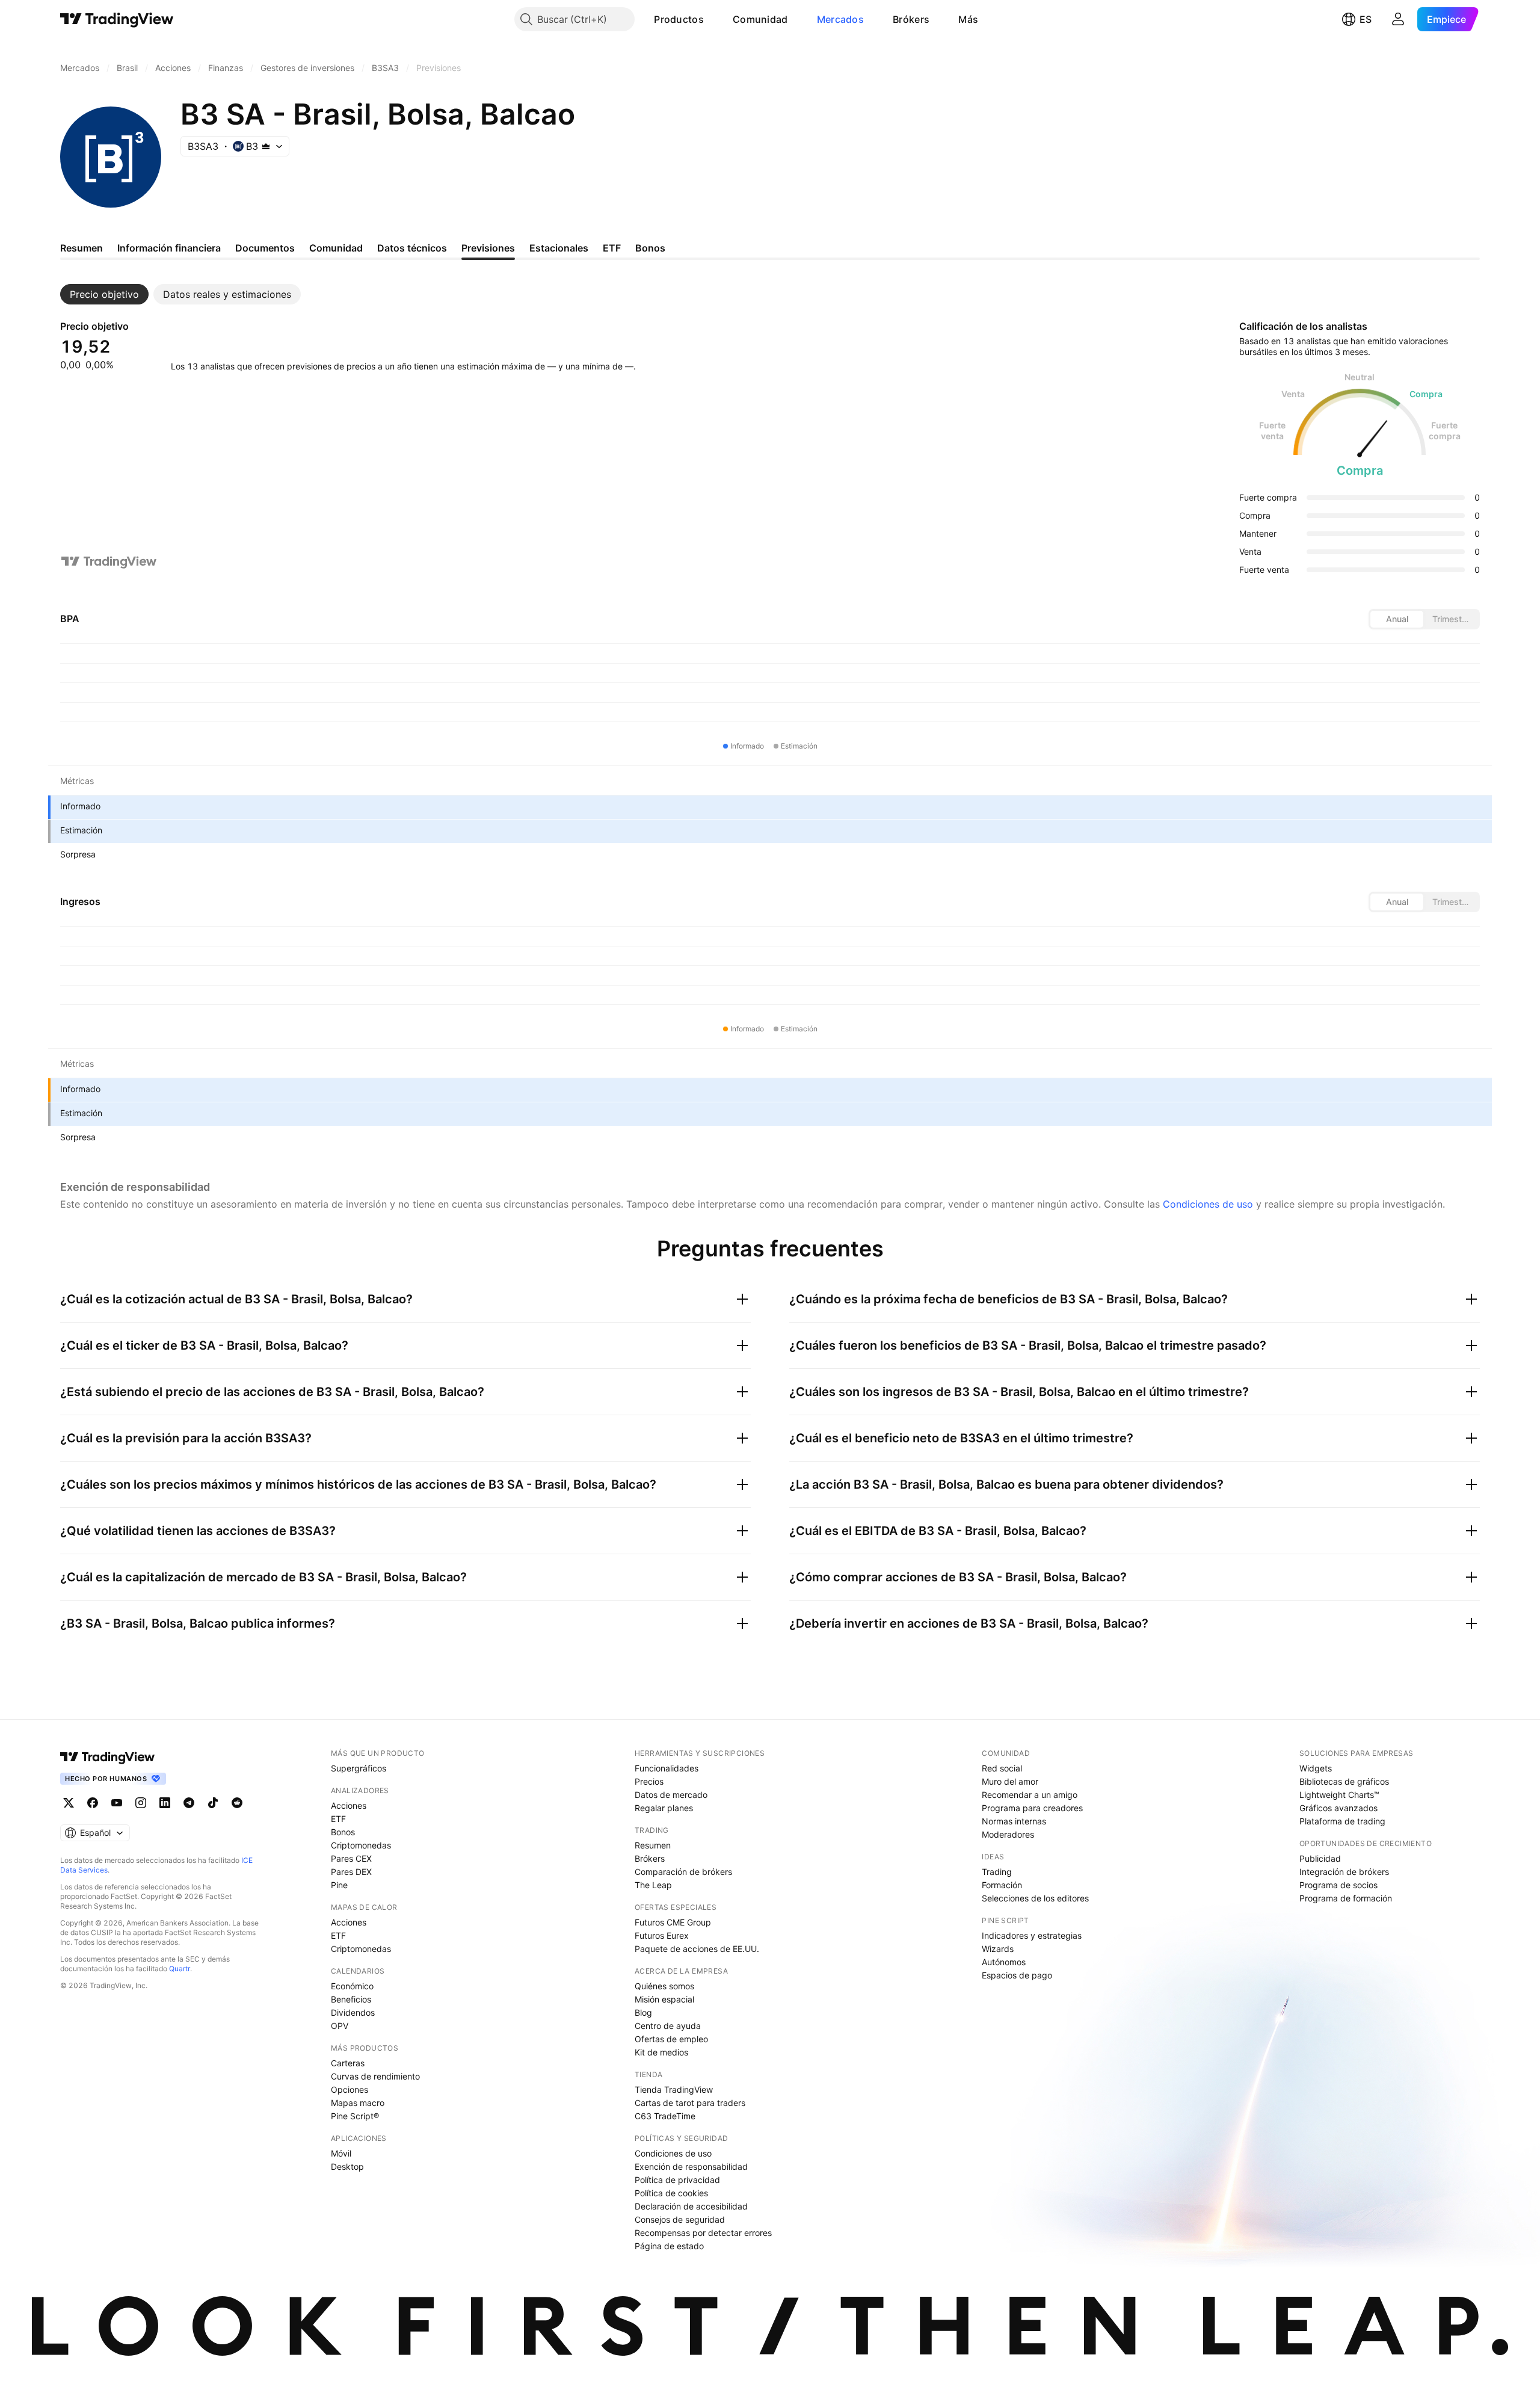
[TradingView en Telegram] (189, 1803)
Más (968, 19)
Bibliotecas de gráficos (1344, 1781)
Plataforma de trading (1342, 1821)
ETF (338, 1819)
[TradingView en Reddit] (237, 1803)
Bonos (343, 1832)
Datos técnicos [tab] (412, 248)
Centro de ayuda (668, 2026)
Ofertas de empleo (671, 2039)
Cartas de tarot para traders (690, 2103)
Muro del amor (1010, 1781)
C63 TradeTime (665, 2116)
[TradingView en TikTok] (213, 1803)
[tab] (104, 294)
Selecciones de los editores (1035, 1898)
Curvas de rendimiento (375, 2076)
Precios (649, 1781)
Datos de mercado (671, 1795)
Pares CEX (351, 1858)
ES (1366, 19)
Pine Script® (355, 2116)
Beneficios (351, 1999)
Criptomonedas (361, 1845)
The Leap (653, 1885)
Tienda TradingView (674, 2089)
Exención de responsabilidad (691, 2166)
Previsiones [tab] (488, 248)
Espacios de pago (1017, 1975)
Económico (352, 1986)
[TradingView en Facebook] (93, 1803)
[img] (266, 146)
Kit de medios (661, 2052)
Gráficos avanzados (1338, 1808)
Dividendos (353, 2012)
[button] (713, 19)
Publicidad (1320, 1858)
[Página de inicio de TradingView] (117, 19)
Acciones (349, 1805)
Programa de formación (1346, 1898)
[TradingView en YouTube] (117, 1803)
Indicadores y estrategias (1032, 1935)
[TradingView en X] (69, 1803)
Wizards (998, 1949)
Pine (339, 1885)
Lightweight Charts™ (1339, 1795)
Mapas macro (358, 2103)
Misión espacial (664, 1999)
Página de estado (669, 2246)
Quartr (180, 1969)
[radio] (1397, 619)
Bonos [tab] (650, 248)
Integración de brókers (1344, 1872)
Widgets (1316, 1768)
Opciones (350, 2089)
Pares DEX (351, 1872)
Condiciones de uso (1208, 1204)
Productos (679, 19)
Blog (643, 2012)
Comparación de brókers (683, 1872)
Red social (1002, 1768)
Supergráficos (359, 1768)
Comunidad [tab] (336, 248)
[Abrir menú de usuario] (1398, 19)
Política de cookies (671, 2193)
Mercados (840, 19)
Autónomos (1004, 1962)
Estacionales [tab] (559, 248)
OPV (340, 2026)
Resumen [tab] (82, 248)
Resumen (653, 1845)
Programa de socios (1338, 1885)
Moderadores (1008, 1834)
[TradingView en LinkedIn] (165, 1803)
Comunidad (760, 19)
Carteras (348, 2063)
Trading (997, 1872)
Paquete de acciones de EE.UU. (697, 1949)
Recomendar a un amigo (1030, 1795)
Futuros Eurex (662, 1935)
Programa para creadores (1032, 1808)
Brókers (911, 19)
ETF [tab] (612, 248)
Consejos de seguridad (680, 2219)
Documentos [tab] (265, 248)
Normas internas (1014, 1821)
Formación (1002, 1885)
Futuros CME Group (673, 1922)
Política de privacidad (677, 2180)
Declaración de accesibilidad (691, 2206)
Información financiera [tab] (169, 248)
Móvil (341, 2153)
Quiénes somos (664, 1986)
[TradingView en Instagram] (141, 1803)
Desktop (347, 2166)
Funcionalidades (667, 1768)
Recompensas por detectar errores (703, 2233)
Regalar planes (664, 1808)
